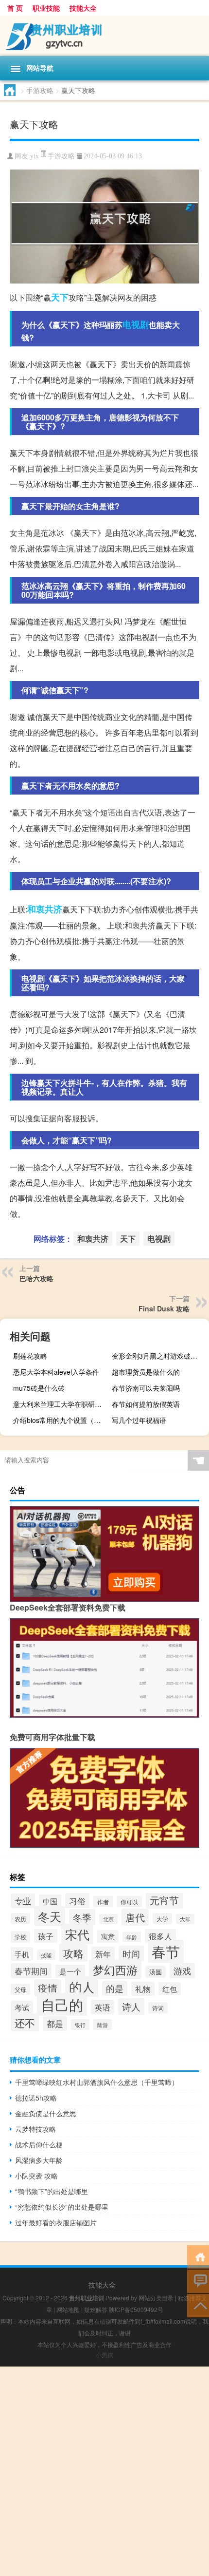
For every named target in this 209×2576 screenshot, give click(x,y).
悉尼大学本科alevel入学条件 (56, 1372)
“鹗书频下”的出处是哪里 (52, 2191)
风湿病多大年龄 (39, 2160)
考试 (22, 2007)
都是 (55, 2024)
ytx (35, 156)
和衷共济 (45, 909)
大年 (185, 1919)
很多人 (160, 1936)
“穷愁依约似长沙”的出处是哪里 (62, 2207)
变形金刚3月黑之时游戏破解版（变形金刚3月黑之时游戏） (159, 1356)
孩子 (46, 1936)
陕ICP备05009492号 (136, 2309)
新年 (103, 1954)
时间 (131, 1953)
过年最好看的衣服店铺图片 (56, 2222)
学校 (20, 1937)
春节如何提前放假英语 (146, 1404)
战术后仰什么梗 (39, 2144)
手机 (22, 1954)
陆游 (103, 2025)
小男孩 (104, 2355)
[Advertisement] (104, 2471)
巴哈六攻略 (36, 1278)
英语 (103, 2007)
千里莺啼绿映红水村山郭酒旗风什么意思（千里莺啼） (97, 2082)
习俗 (77, 1901)
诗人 (131, 2007)
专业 (23, 1901)
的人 (82, 1987)
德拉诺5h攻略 (36, 2098)
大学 (162, 1919)
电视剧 (136, 324)
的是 (115, 1988)
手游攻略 (40, 90)
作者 (103, 1902)
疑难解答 (96, 2309)
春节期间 (31, 1971)
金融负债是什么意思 (46, 2113)
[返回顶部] (198, 2305)
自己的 (62, 2004)
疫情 (48, 1988)
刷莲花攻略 (30, 1356)
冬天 (50, 1916)
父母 (20, 1989)
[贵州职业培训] (104, 36)
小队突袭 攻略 (36, 2176)
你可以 (129, 1902)
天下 (60, 297)
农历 (20, 1919)
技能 (46, 1955)
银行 (80, 2025)
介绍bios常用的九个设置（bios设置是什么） (61, 1420)
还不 (25, 2022)
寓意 (108, 1936)
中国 (50, 1901)
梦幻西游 (115, 1970)
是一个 (70, 1971)
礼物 (143, 1989)
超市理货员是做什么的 (146, 1372)
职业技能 (46, 8)
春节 (166, 1951)
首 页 (15, 8)
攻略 (73, 1953)
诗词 (158, 2008)
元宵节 (164, 1900)
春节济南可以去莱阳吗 (146, 1388)
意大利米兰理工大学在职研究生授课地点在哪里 (61, 1404)
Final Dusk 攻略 (164, 1308)
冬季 (82, 1917)
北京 (108, 1919)
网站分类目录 (156, 2298)
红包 (170, 1989)
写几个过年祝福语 (139, 1420)
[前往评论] (198, 2281)
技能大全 (83, 8)
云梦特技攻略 (35, 2129)
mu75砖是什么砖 (39, 1388)
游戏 (182, 1970)
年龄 (132, 1937)
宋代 (77, 1934)
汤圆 (156, 1972)
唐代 (135, 1917)
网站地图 (68, 2309)
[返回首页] (198, 2256)
